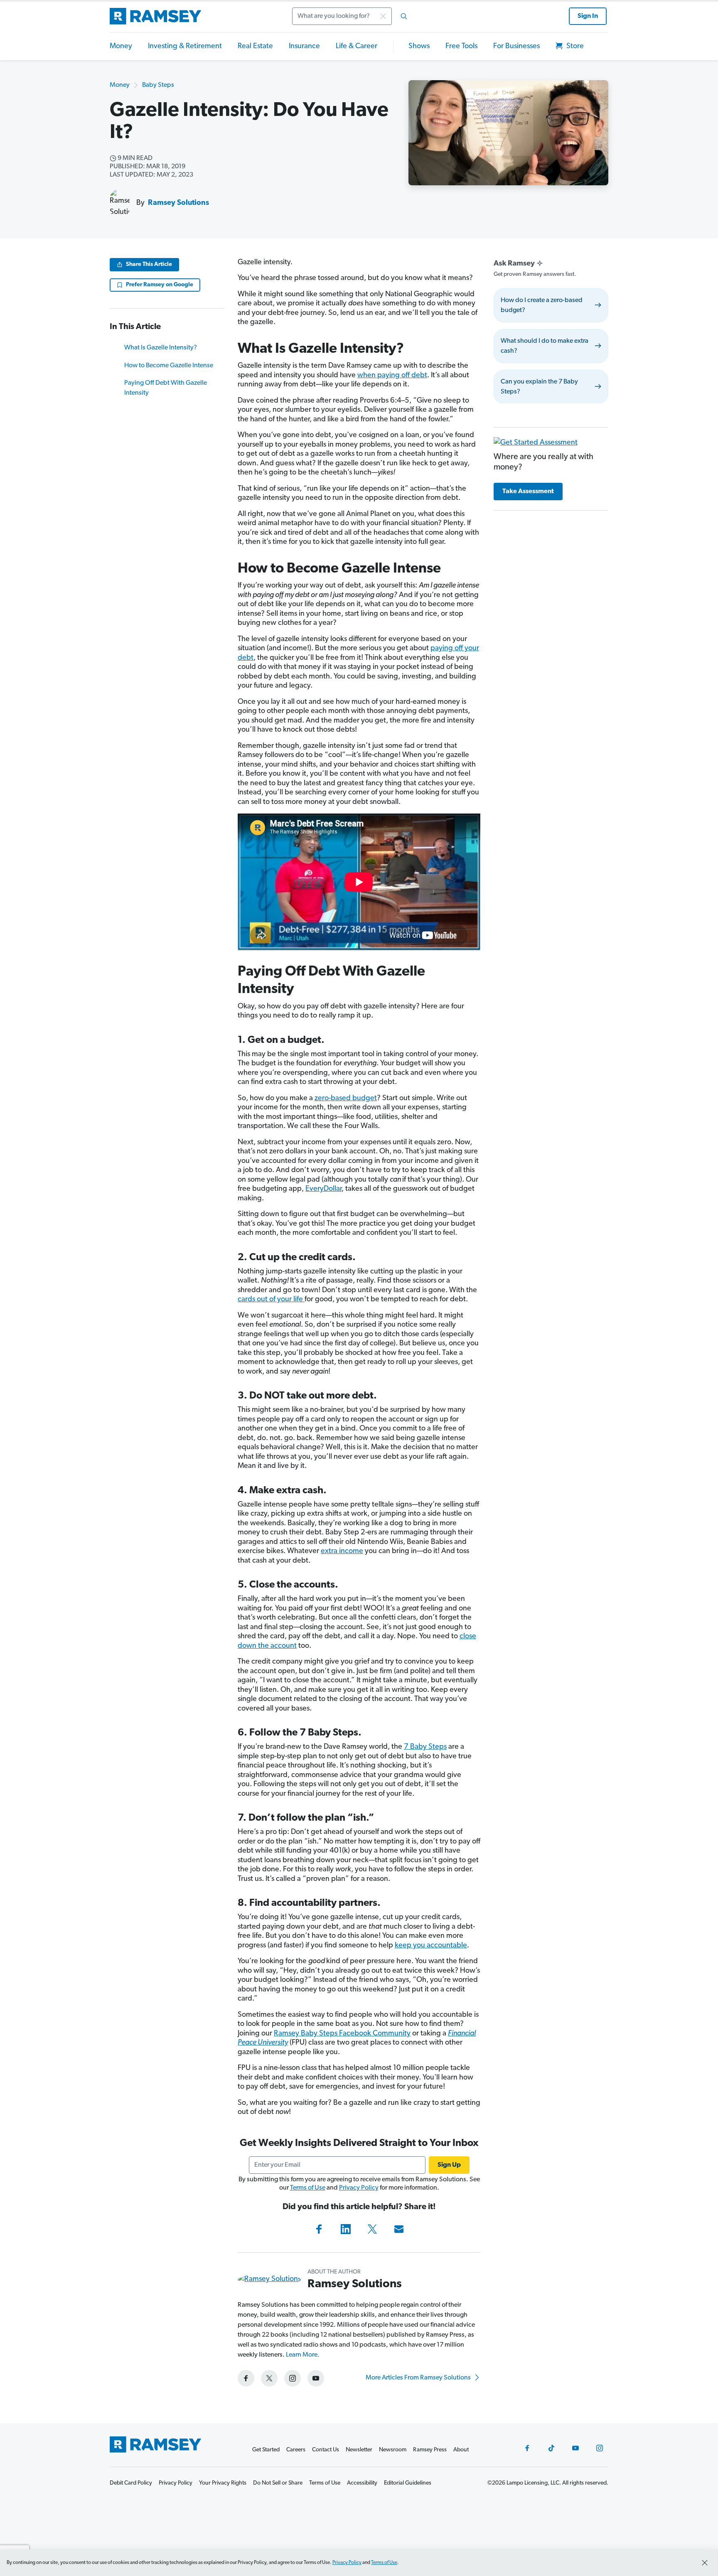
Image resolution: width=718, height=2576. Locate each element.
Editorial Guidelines (408, 2483)
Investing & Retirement (185, 47)
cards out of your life (271, 1300)
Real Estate (255, 47)
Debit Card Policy (131, 2483)
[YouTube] (575, 2448)
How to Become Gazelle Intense (169, 366)
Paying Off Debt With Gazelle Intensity (166, 388)
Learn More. (303, 2355)
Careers (296, 2450)
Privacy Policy (359, 2188)
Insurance (304, 47)
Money (121, 47)
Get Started (266, 2450)
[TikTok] (551, 2448)
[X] (372, 2229)
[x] (269, 2378)
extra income (342, 1551)
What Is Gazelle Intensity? (161, 348)
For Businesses (516, 47)
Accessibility (362, 2483)
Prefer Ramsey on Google (160, 285)
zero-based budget (346, 1099)
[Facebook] (319, 2229)
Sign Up (449, 2165)
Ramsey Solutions (178, 203)
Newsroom (393, 2450)
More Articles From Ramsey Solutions (419, 2378)
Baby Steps (158, 85)
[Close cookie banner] (705, 2563)
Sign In (588, 16)
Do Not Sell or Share (278, 2483)
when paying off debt (392, 376)
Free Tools (461, 47)
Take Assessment (528, 492)
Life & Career (357, 47)
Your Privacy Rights (223, 2483)
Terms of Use (308, 2188)
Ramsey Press (430, 2450)
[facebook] (246, 2378)
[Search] (404, 16)
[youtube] (316, 2378)
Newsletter (359, 2450)
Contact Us (326, 2450)
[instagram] (293, 2378)
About (461, 2450)
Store (574, 47)
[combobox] (352, 16)
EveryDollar (323, 1189)
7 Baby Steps (425, 1747)
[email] (399, 2229)
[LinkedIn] (346, 2229)
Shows (419, 47)
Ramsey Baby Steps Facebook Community (342, 2034)
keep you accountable (431, 1946)
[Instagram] (600, 2448)
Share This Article (149, 264)
